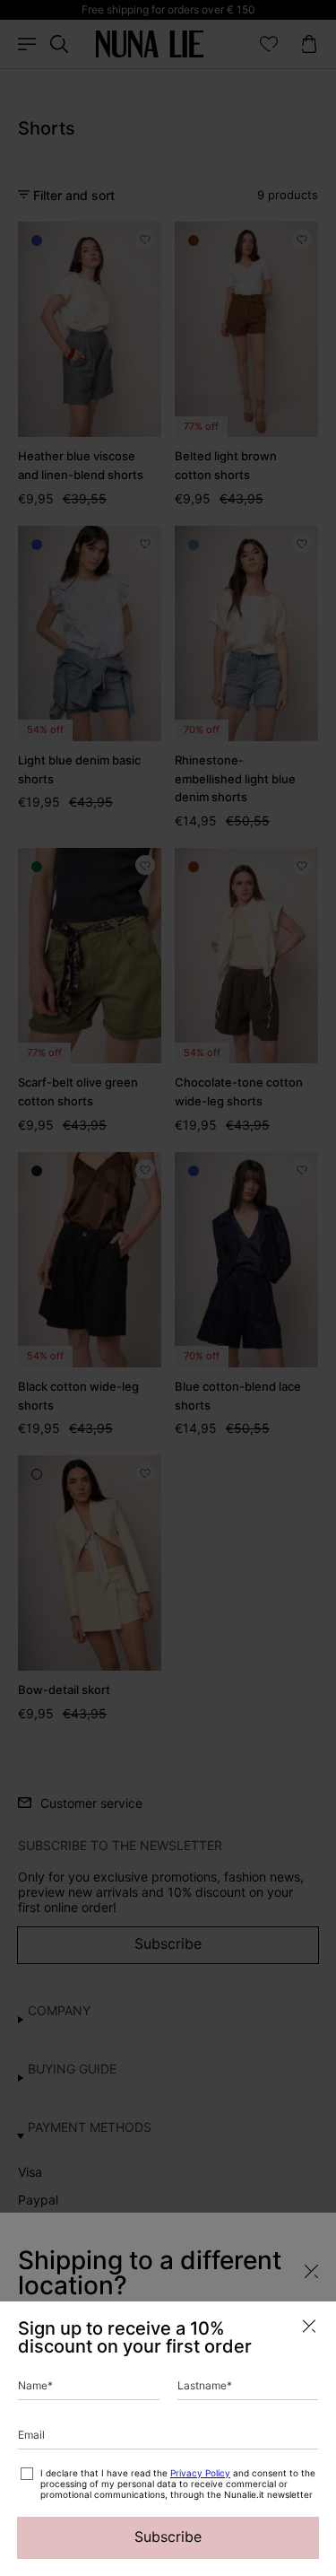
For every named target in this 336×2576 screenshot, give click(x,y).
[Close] (309, 2326)
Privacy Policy (200, 2473)
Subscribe (168, 2537)
